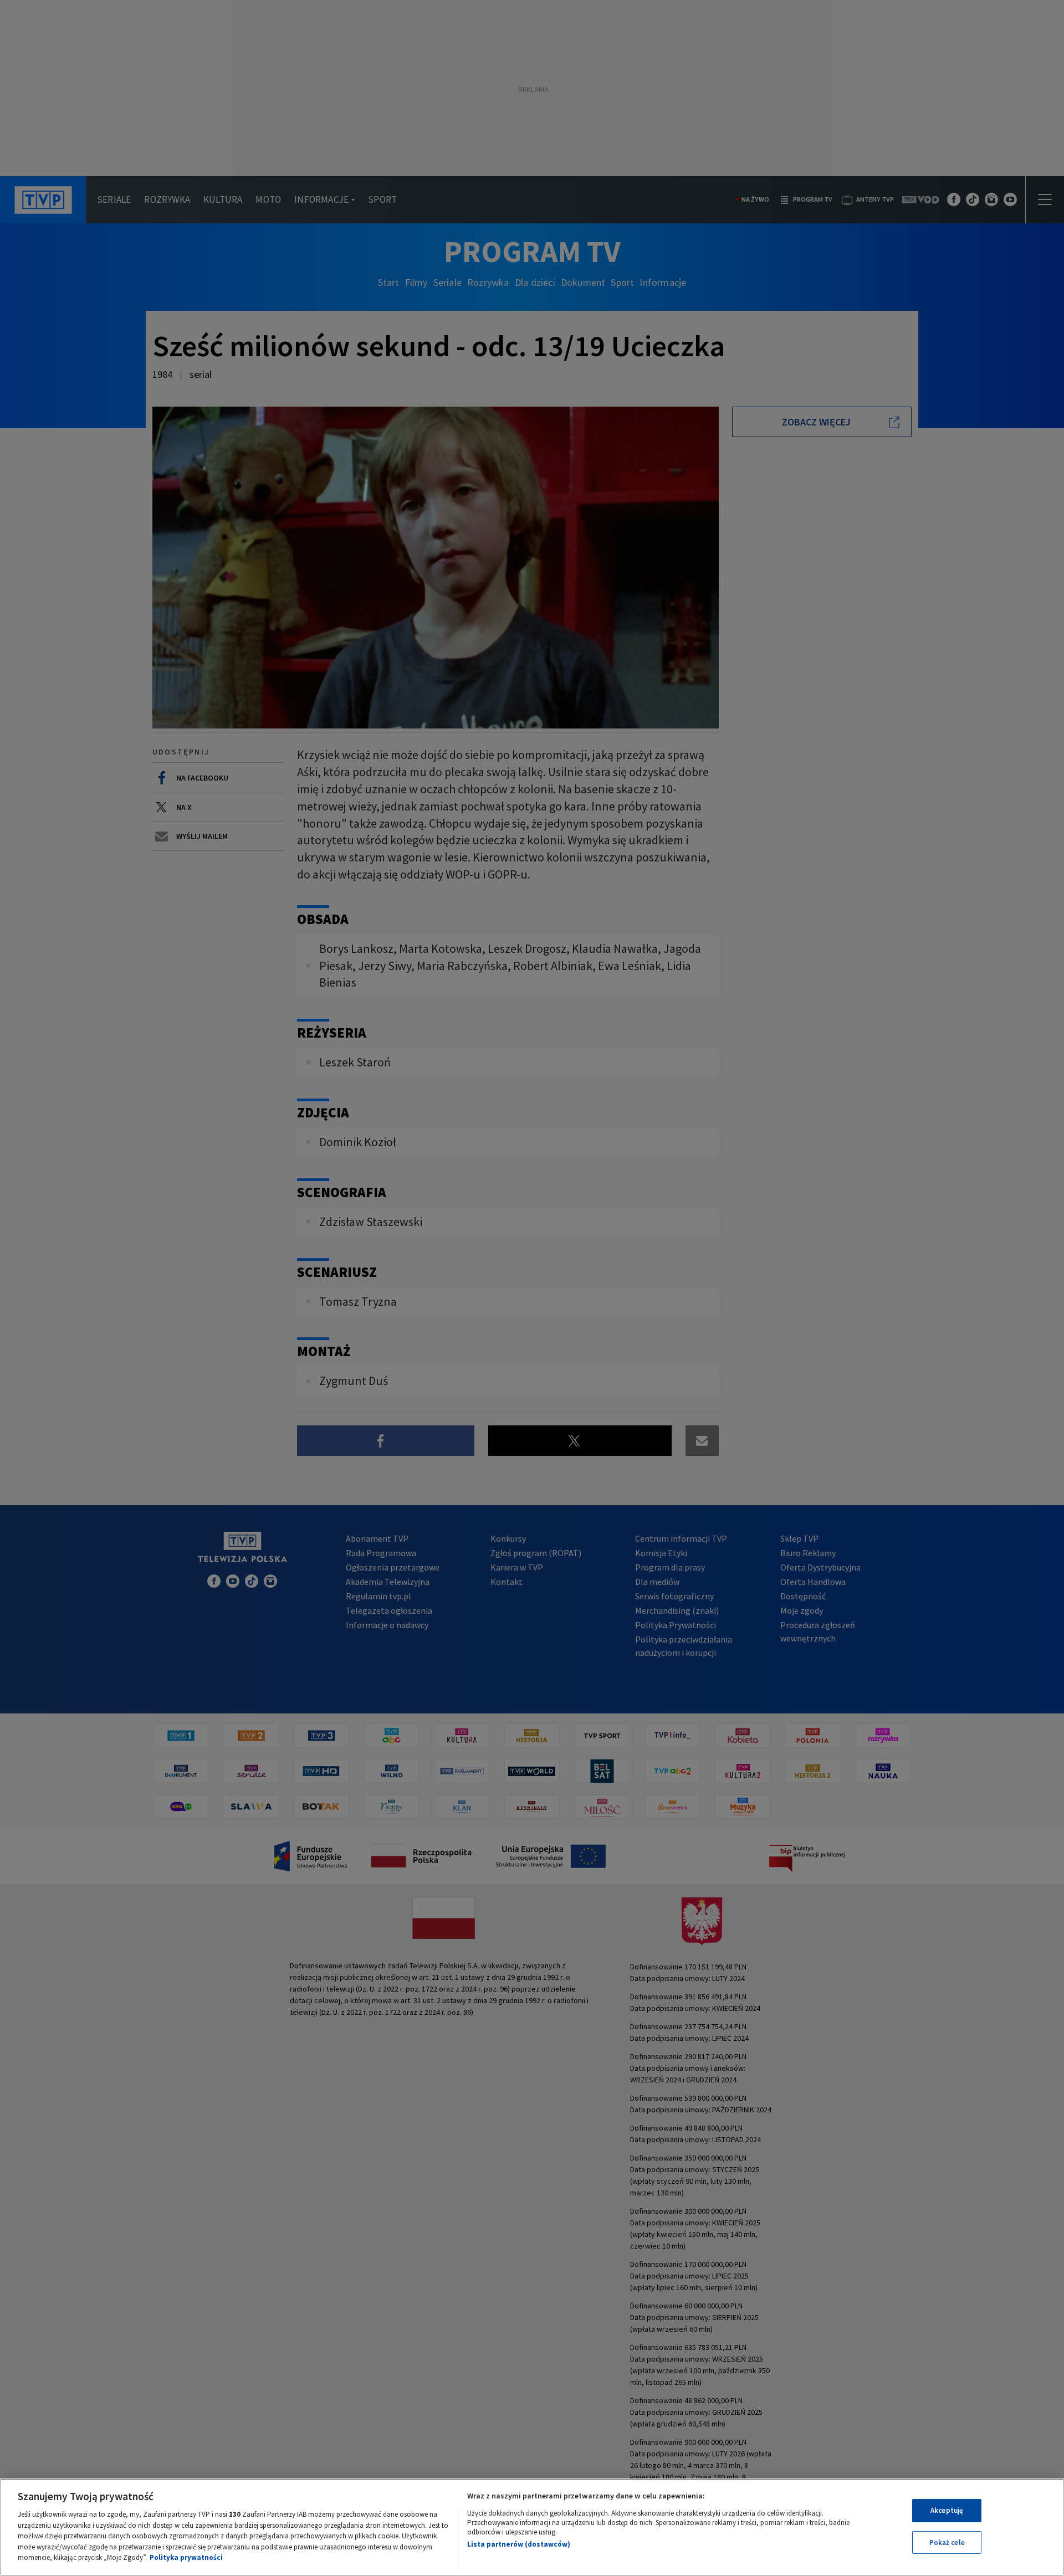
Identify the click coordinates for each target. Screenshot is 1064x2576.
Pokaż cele (947, 2542)
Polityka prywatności (186, 2557)
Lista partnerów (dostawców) (519, 2544)
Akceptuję (947, 2510)
